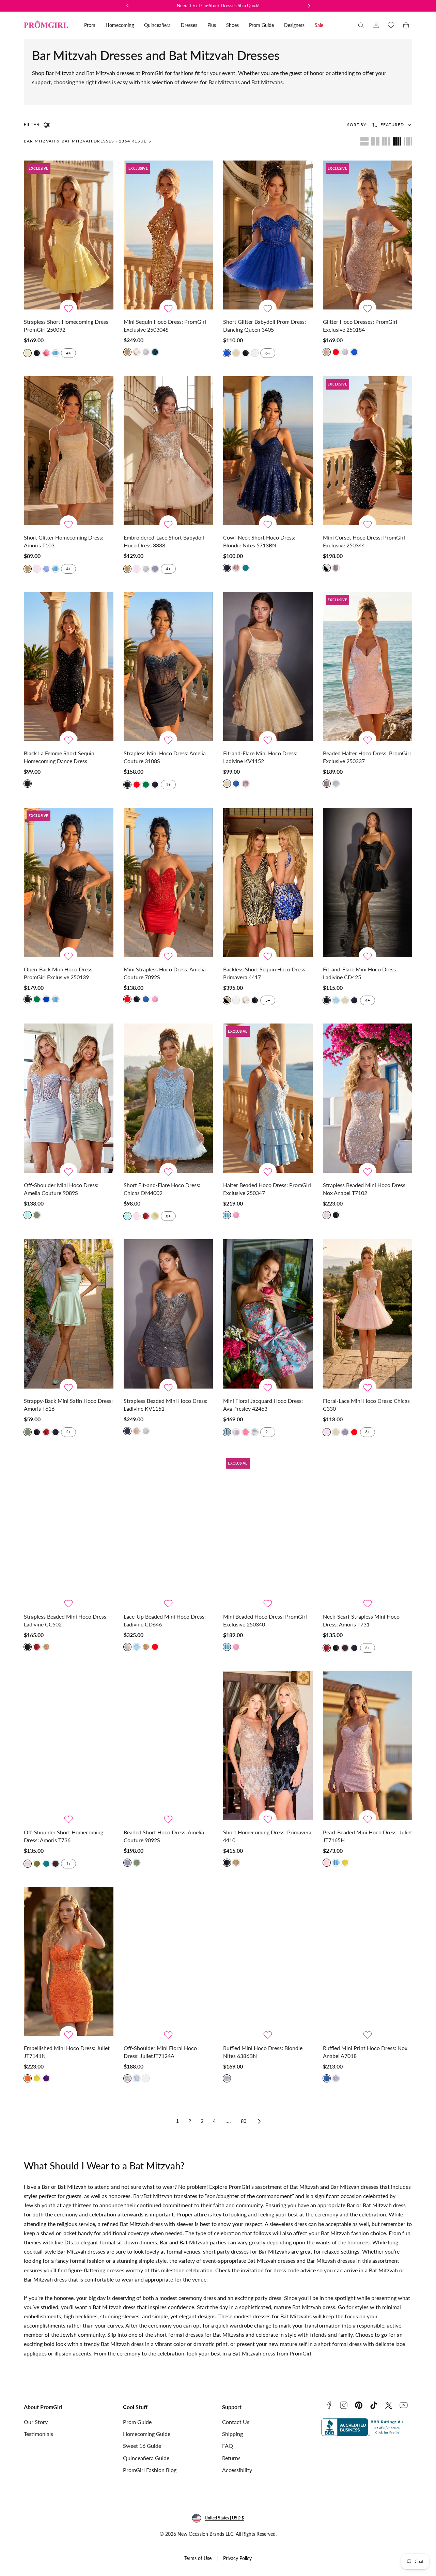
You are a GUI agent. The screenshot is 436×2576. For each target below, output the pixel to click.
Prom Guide (137, 2422)
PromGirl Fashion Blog (150, 2470)
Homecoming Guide (147, 2434)
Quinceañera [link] (157, 25)
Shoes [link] (232, 25)
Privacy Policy (237, 2558)
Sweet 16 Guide (142, 2446)
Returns (231, 2458)
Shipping (232, 2434)
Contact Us (236, 2422)
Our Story (36, 2422)
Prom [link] (90, 25)
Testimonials (38, 2434)
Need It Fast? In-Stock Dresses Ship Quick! (218, 5)
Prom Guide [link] (261, 25)
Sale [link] (319, 25)
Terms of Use (198, 2558)
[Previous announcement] (127, 6)
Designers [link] (294, 25)
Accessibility (237, 2470)
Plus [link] (212, 25)
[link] (376, 25)
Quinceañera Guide (146, 2458)
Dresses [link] (189, 25)
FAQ (228, 2446)
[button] (361, 25)
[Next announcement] (309, 6)
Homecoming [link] (120, 25)
